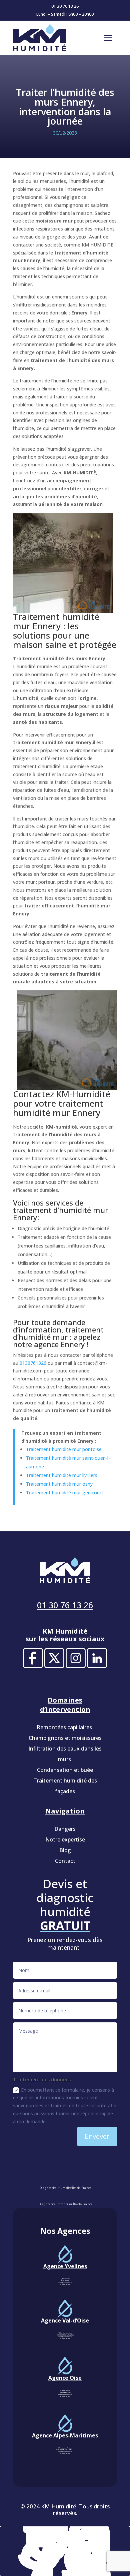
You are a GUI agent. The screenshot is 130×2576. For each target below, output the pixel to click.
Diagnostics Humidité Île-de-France (65, 2188)
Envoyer (97, 2136)
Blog (65, 1850)
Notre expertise (65, 1839)
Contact (65, 1861)
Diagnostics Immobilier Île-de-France (65, 2204)
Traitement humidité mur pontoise (64, 1449)
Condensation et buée (65, 1770)
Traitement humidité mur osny (59, 1484)
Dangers (65, 1829)
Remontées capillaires (65, 1727)
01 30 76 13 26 (65, 6)
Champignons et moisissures (65, 1738)
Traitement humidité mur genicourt (65, 1493)
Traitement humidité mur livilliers (62, 1475)
